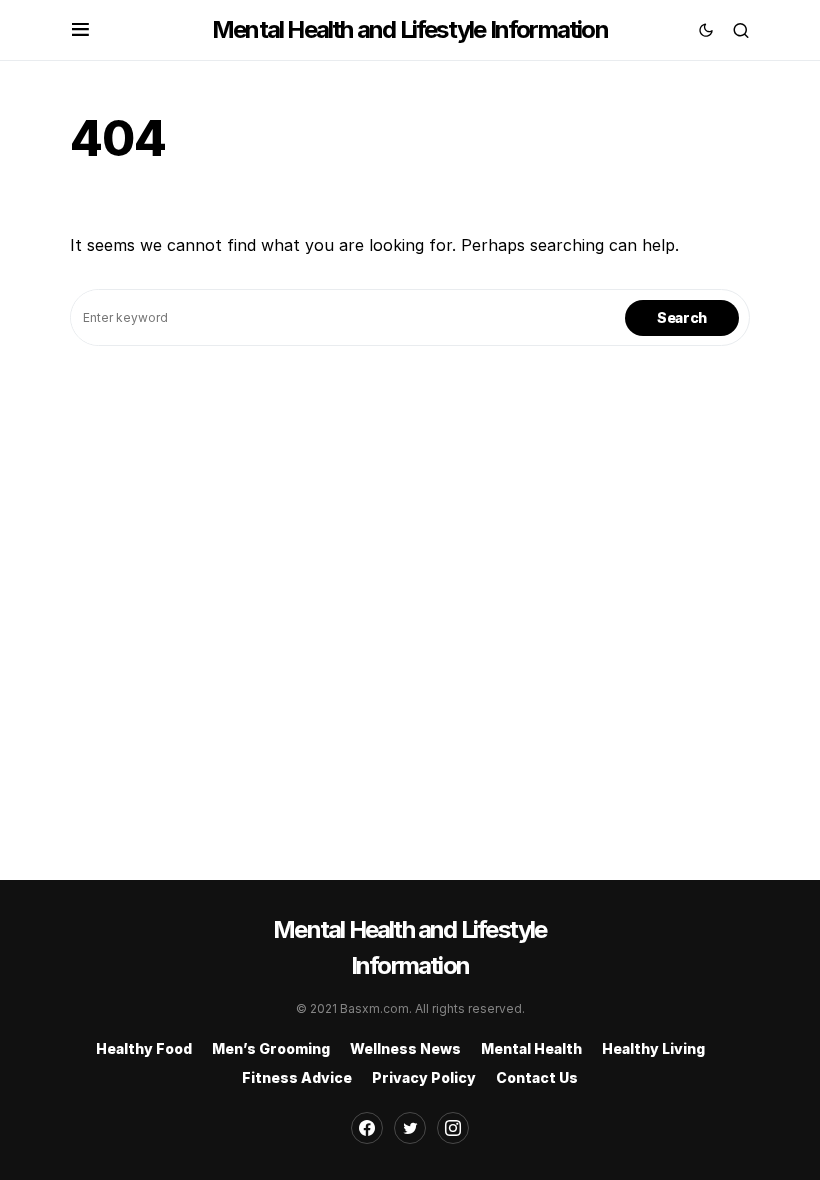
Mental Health (531, 1048)
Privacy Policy (424, 1077)
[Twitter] (410, 1128)
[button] (80, 30)
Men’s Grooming (271, 1048)
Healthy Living (653, 1048)
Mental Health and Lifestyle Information (410, 29)
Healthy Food (144, 1048)
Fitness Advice (297, 1077)
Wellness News (405, 1048)
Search (682, 317)
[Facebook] (367, 1128)
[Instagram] (453, 1128)
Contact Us (537, 1077)
